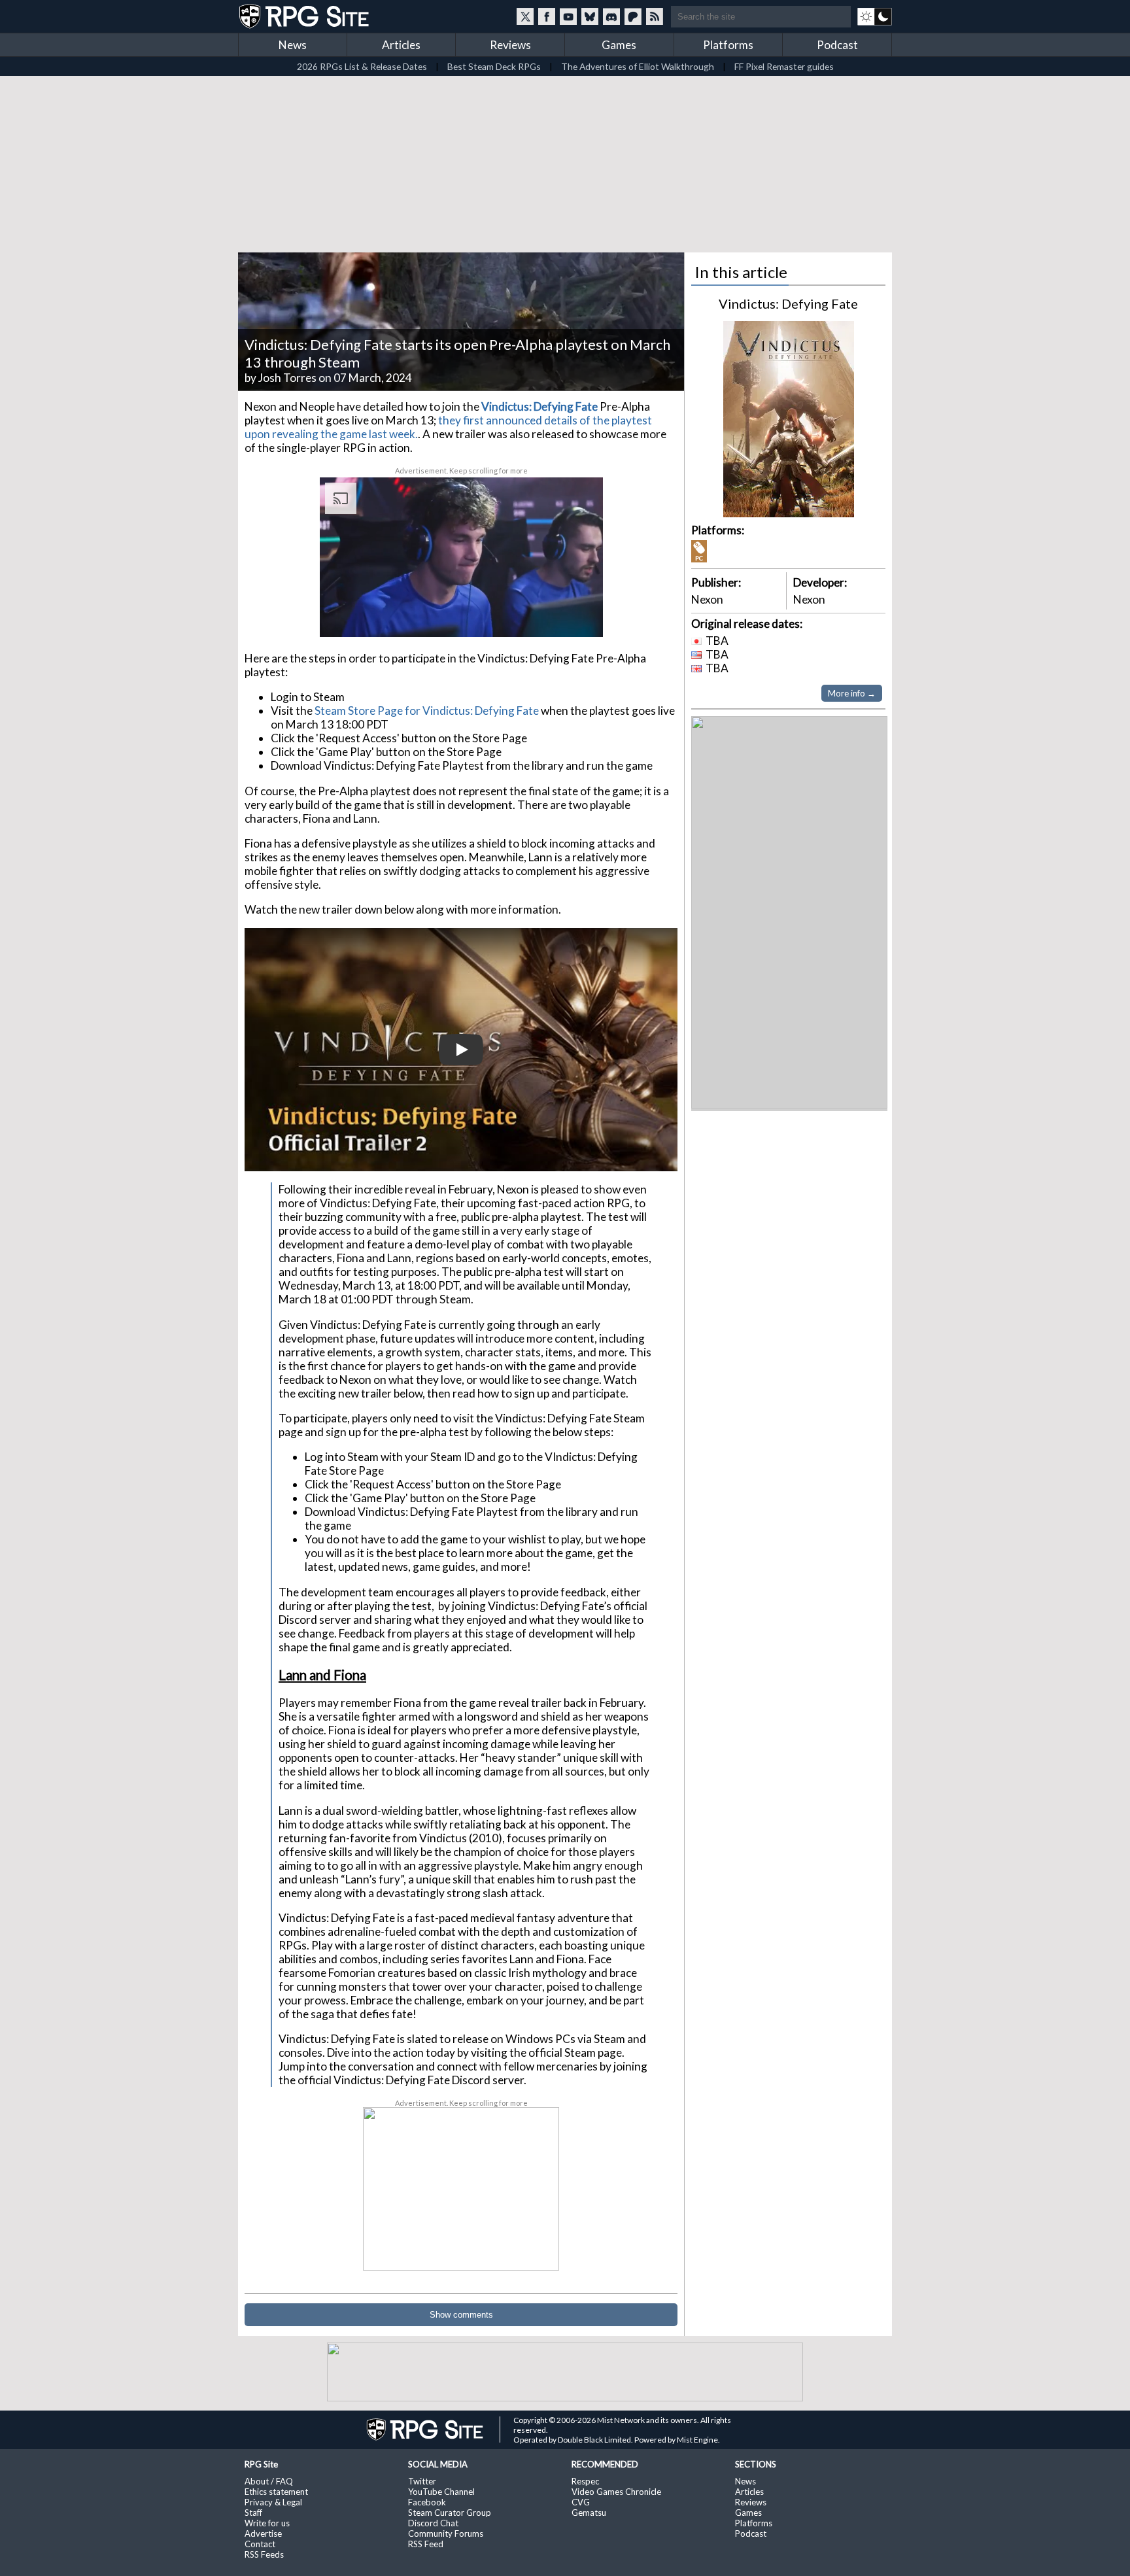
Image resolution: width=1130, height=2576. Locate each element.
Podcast (837, 45)
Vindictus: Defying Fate (788, 303)
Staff (253, 2513)
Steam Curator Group (450, 2513)
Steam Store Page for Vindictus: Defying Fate (427, 711)
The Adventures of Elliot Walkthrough (638, 66)
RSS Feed (426, 2544)
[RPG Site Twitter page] (525, 16)
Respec (585, 2481)
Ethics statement (276, 2492)
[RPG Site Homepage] (305, 16)
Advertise (263, 2533)
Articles (401, 45)
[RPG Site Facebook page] (547, 16)
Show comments (461, 2315)
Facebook (427, 2502)
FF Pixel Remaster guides (784, 66)
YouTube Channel (441, 2492)
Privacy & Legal (273, 2502)
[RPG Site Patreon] (633, 16)
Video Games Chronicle (616, 2492)
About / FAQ (269, 2481)
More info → (852, 693)
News (293, 45)
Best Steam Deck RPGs (494, 66)
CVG (581, 2502)
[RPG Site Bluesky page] (590, 16)
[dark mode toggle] (875, 16)
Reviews (510, 45)
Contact (260, 2544)
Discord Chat (433, 2523)
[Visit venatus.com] (577, 616)
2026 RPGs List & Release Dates (362, 66)
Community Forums (446, 2533)
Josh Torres (287, 378)
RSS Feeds (264, 2554)
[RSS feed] (655, 16)
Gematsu (589, 2513)
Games (619, 45)
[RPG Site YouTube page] (568, 16)
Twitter (422, 2481)
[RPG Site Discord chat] (611, 16)
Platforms (728, 45)
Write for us (267, 2523)
